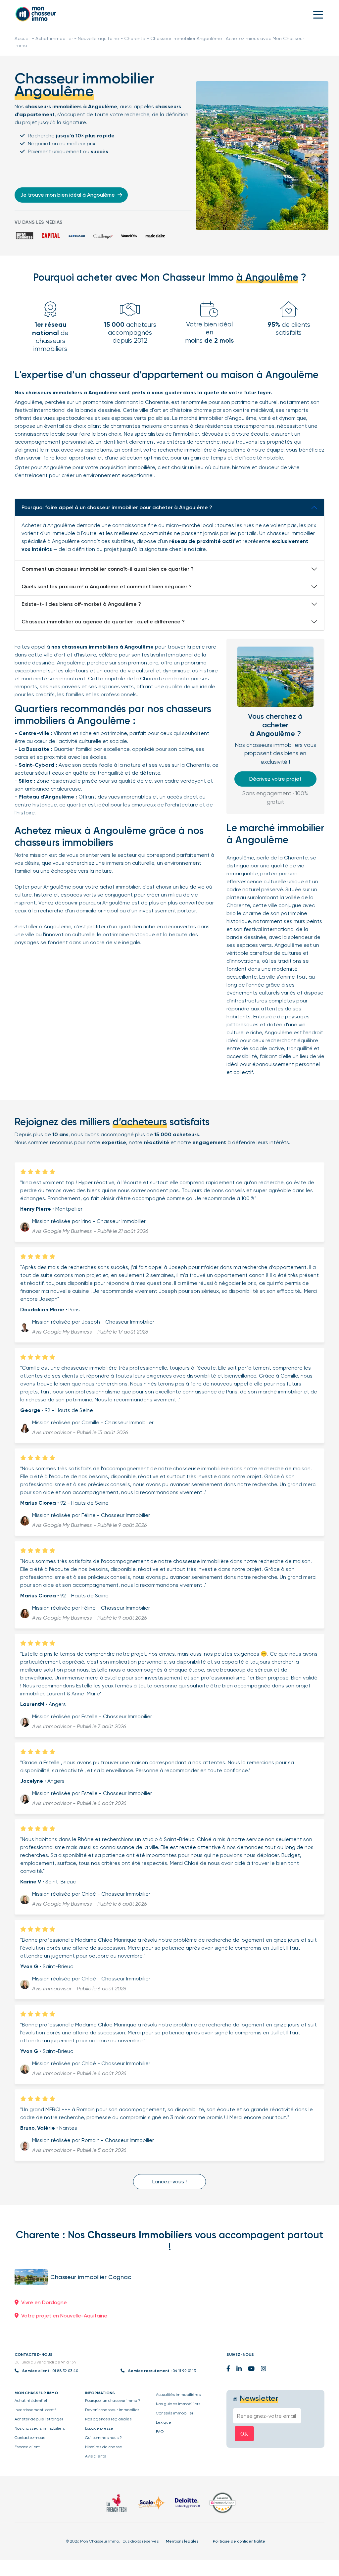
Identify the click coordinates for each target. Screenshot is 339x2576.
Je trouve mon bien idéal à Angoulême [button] (68, 195)
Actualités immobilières (178, 2395)
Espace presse (99, 2428)
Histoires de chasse (104, 2447)
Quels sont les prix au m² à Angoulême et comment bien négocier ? (107, 586)
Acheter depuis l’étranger (39, 2419)
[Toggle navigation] (318, 14)
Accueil (23, 38)
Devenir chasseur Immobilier (112, 2410)
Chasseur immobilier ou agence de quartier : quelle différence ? (103, 622)
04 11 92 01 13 (184, 2371)
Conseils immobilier (175, 2413)
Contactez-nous (30, 2438)
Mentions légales (182, 2541)
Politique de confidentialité (239, 2541)
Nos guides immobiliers (178, 2404)
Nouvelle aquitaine (98, 38)
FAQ (160, 2432)
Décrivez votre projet (275, 779)
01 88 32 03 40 (65, 2371)
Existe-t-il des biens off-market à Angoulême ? (81, 604)
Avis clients (96, 2456)
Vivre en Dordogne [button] (44, 2302)
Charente (135, 38)
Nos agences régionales (108, 2419)
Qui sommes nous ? (103, 2438)
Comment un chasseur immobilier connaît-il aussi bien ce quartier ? (108, 569)
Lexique (164, 2422)
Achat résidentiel (31, 2401)
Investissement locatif (35, 2410)
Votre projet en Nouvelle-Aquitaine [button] (64, 2316)
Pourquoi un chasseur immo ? (113, 2401)
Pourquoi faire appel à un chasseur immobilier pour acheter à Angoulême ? (117, 507)
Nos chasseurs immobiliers (40, 2428)
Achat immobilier (54, 38)
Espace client (27, 2447)
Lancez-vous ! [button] (169, 2182)
